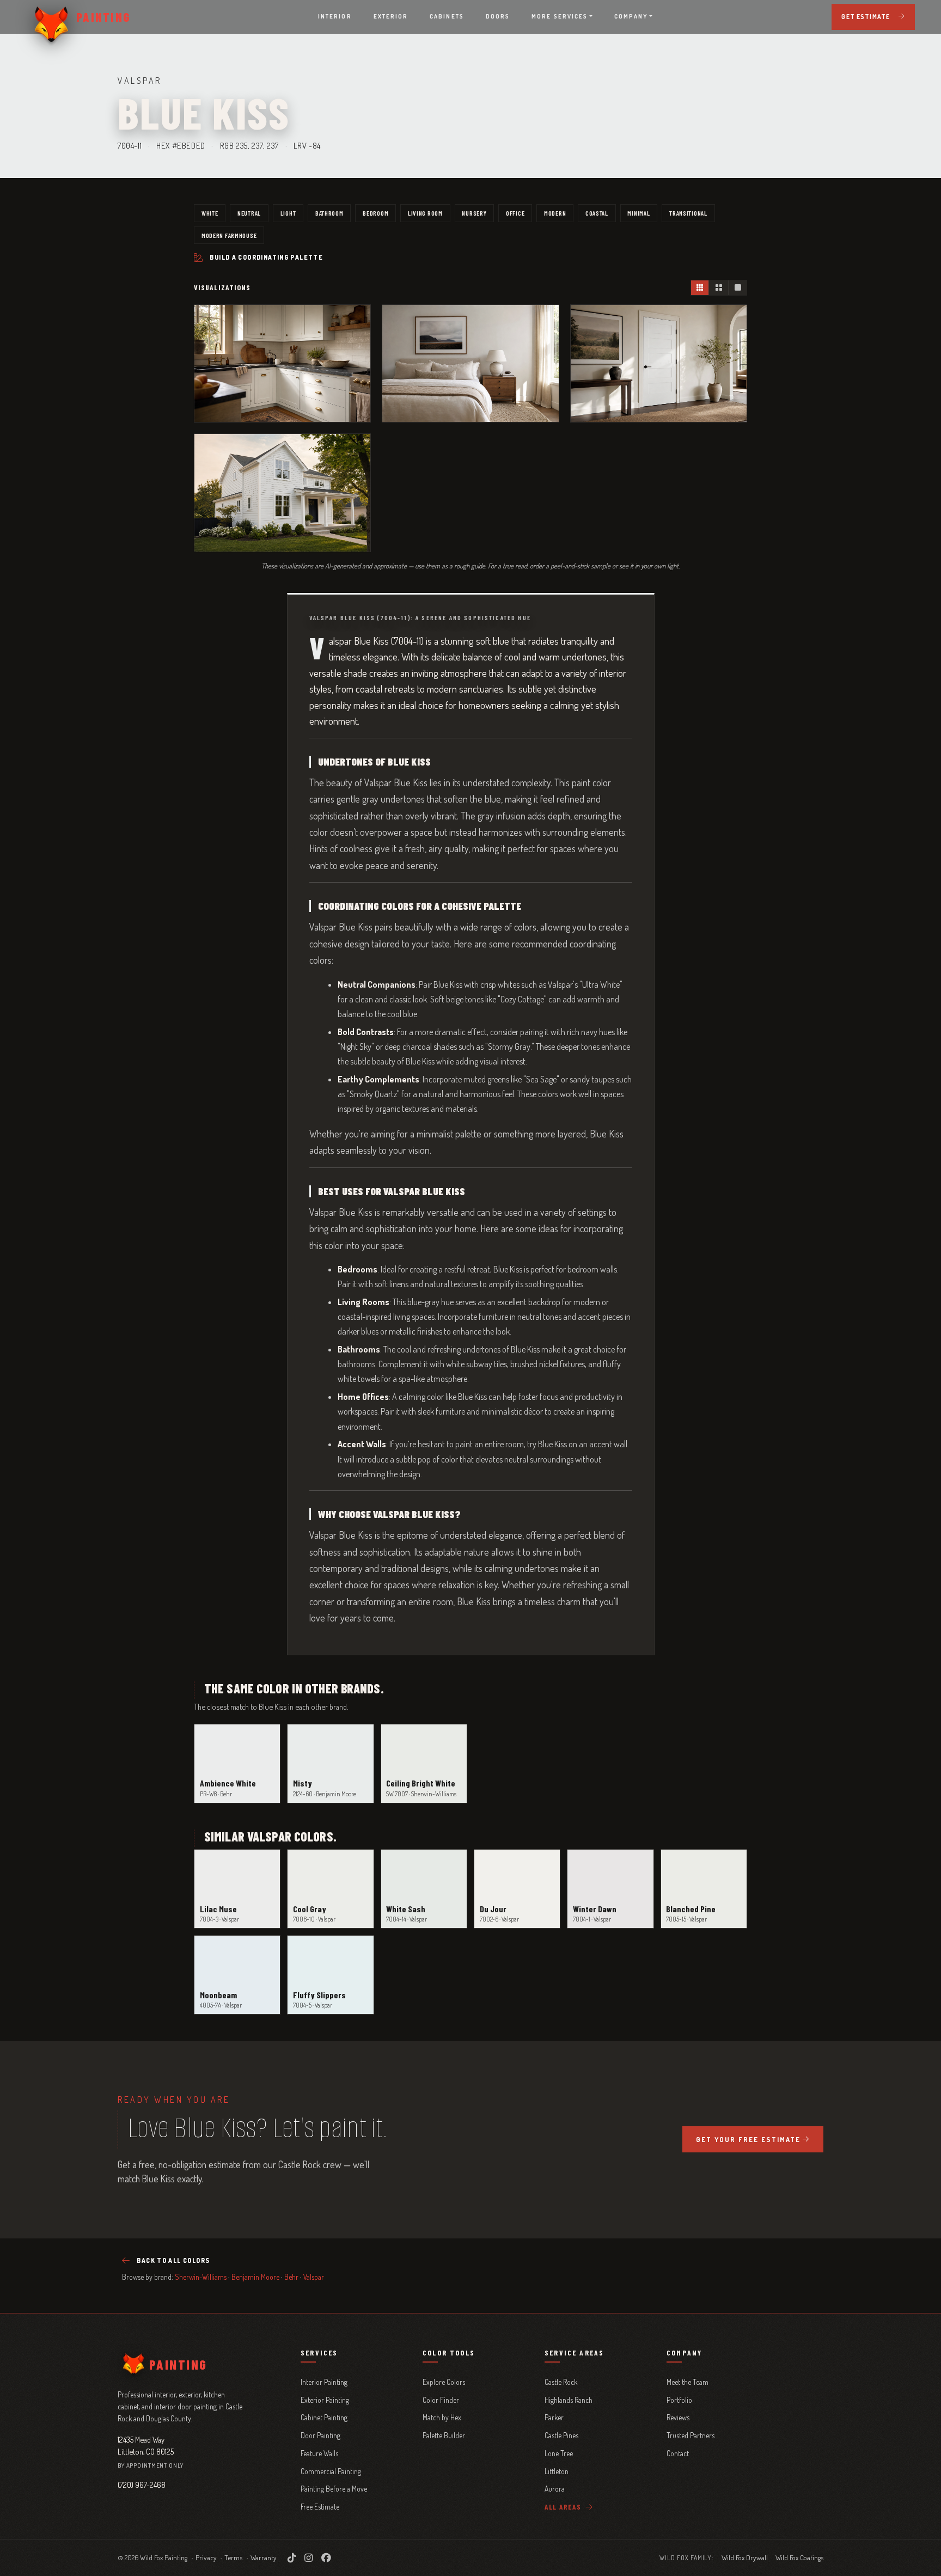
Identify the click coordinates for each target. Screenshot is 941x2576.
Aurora (555, 2489)
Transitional (688, 213)
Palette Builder (444, 2435)
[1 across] (737, 288)
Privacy (206, 2557)
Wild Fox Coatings (799, 2557)
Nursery (474, 213)
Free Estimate (320, 2507)
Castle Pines (561, 2435)
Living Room (425, 213)
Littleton (557, 2471)
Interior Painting (324, 2382)
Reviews (678, 2417)
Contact (678, 2453)
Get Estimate (866, 17)
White (210, 213)
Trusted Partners (691, 2435)
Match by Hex (442, 2417)
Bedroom (375, 213)
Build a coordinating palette (266, 257)
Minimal (638, 213)
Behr (291, 2277)
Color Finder (441, 2400)
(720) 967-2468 (142, 2485)
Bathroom (329, 213)
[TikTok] (292, 2557)
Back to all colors (173, 2260)
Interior (335, 16)
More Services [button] (560, 16)
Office (515, 213)
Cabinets (447, 16)
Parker (554, 2417)
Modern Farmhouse (229, 235)
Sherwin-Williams (201, 2277)
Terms (233, 2557)
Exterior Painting (325, 2400)
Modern (555, 213)
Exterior (391, 16)
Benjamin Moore (255, 2277)
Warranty (264, 2557)
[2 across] (718, 288)
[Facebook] (326, 2557)
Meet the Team (688, 2382)
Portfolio (679, 2400)
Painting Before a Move (334, 2489)
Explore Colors (444, 2382)
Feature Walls (319, 2453)
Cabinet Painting (324, 2417)
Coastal (597, 213)
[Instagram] (308, 2557)
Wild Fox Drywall (745, 2557)
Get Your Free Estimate (748, 2139)
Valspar (314, 2277)
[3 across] (700, 288)
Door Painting (320, 2435)
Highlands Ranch (569, 2400)
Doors (498, 16)
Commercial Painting (331, 2471)
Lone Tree (559, 2453)
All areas (564, 2507)
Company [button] (631, 16)
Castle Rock (561, 2382)
